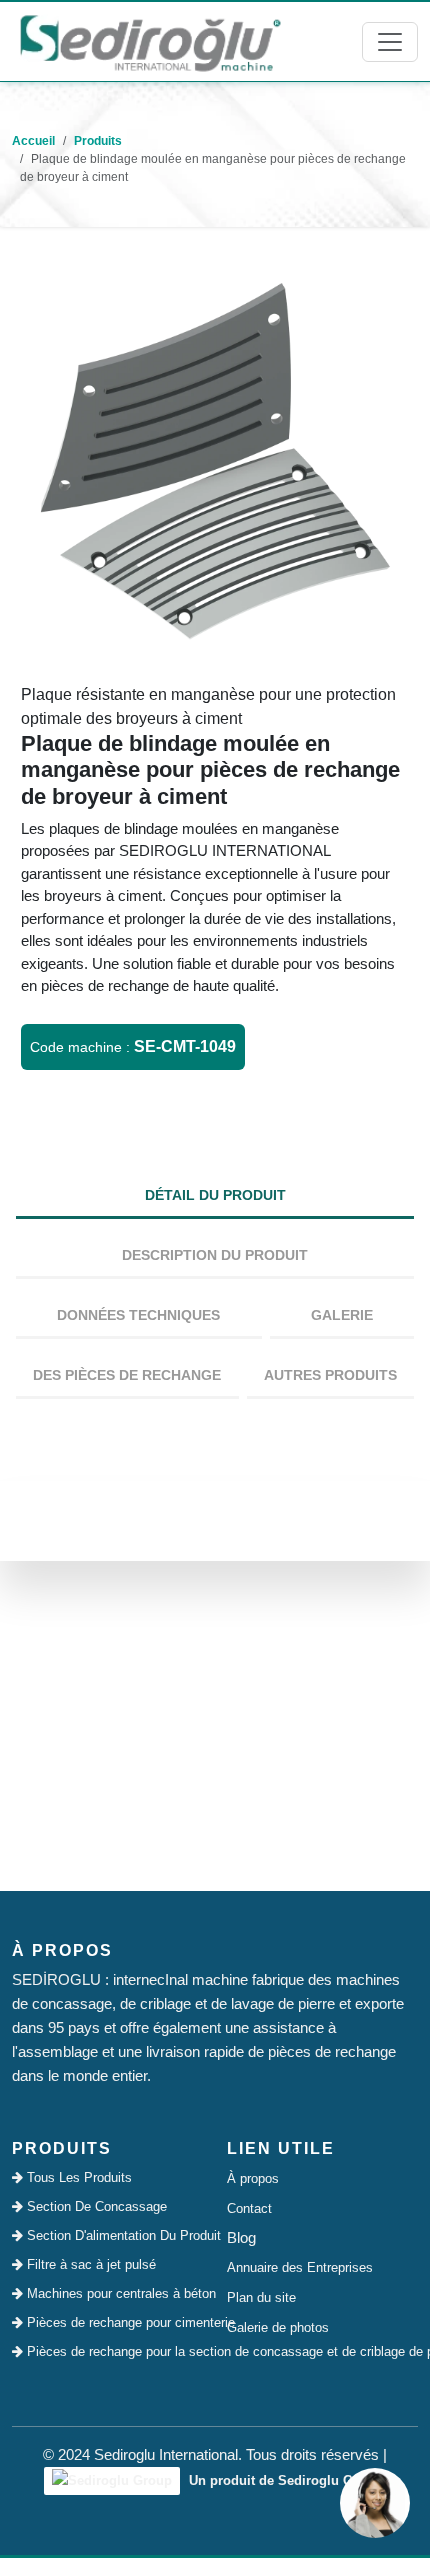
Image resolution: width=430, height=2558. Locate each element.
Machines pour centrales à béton (113, 2293)
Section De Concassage (95, 2206)
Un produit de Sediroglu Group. (285, 2480)
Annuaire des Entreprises (300, 2267)
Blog (241, 2237)
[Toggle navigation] (390, 42)
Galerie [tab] (342, 1315)
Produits (98, 141)
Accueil (33, 141)
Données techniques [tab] (138, 1315)
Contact (249, 2208)
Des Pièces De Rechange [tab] (127, 1375)
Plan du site (261, 2297)
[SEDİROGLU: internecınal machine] (150, 41)
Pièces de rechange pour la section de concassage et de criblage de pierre (113, 2351)
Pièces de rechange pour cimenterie (113, 2322)
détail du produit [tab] (215, 1195)
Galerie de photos (278, 2327)
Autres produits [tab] (330, 1375)
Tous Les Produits (77, 2177)
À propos (253, 2178)
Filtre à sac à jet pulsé (89, 2264)
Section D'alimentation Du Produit (113, 2235)
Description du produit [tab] (215, 1255)
